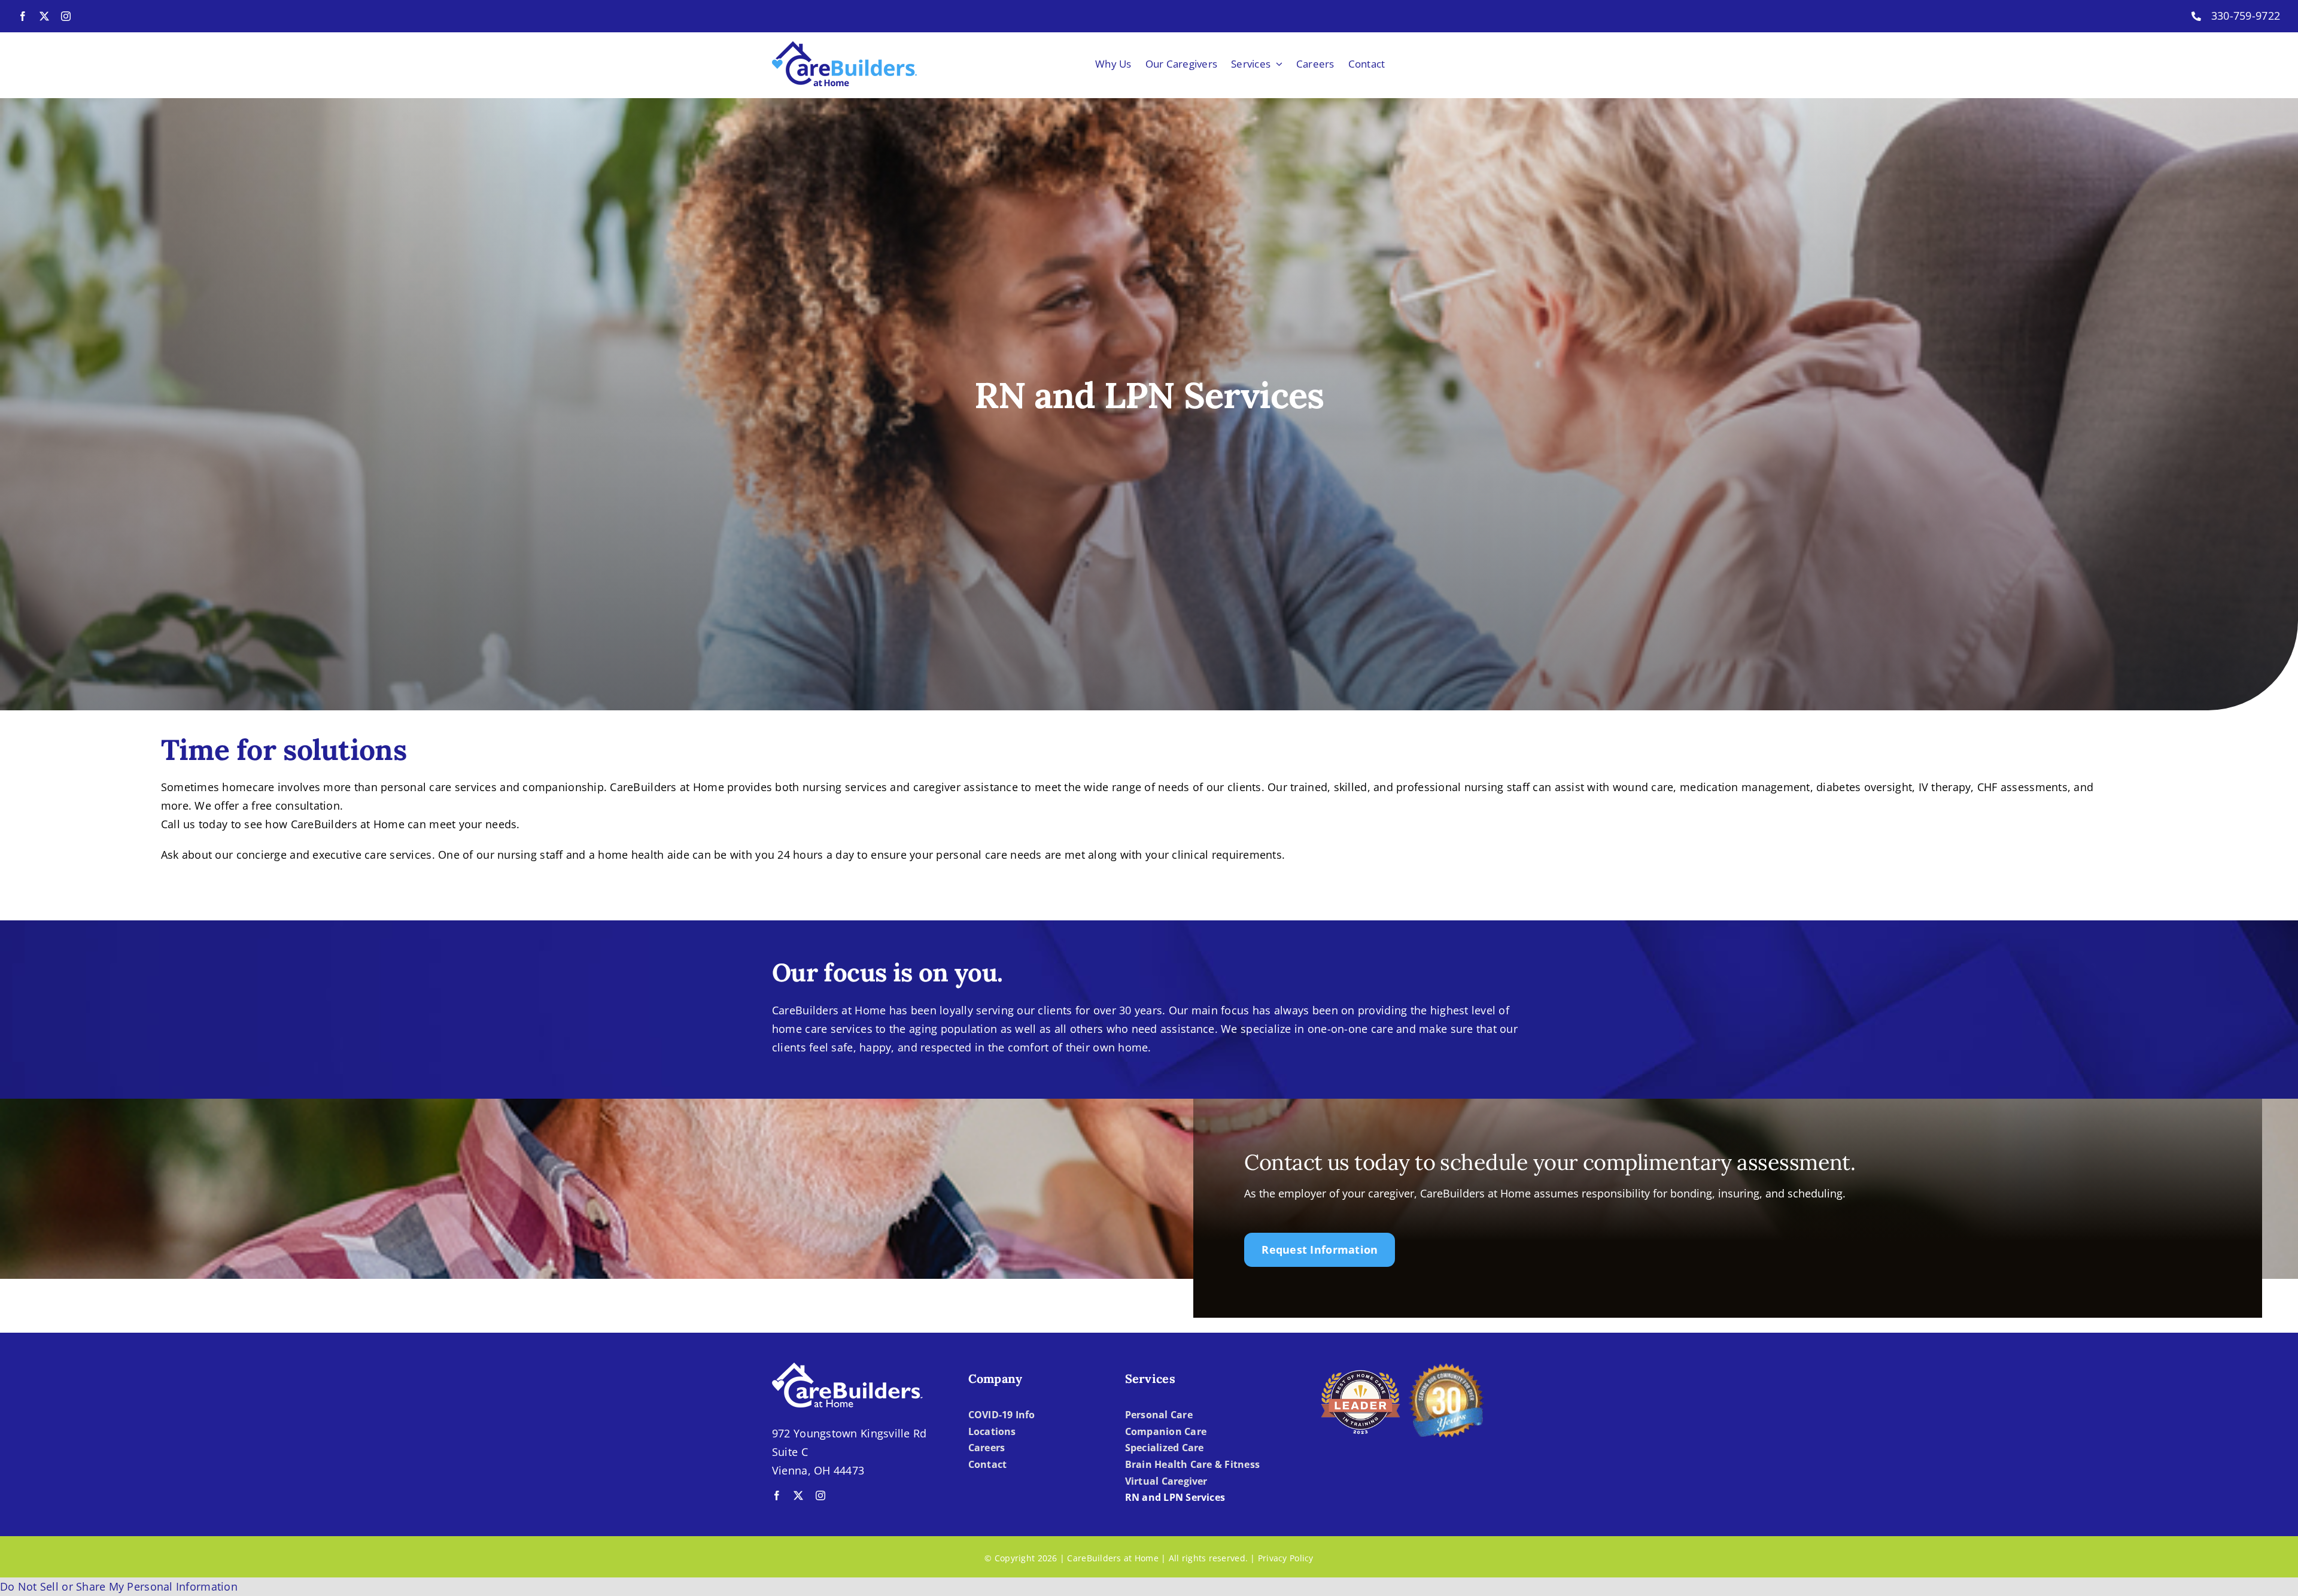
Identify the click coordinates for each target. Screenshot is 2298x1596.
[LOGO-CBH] (844, 47)
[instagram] (66, 16)
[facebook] (23, 16)
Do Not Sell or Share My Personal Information (119, 1586)
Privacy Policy (1286, 1558)
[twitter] (44, 16)
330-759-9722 (2246, 16)
